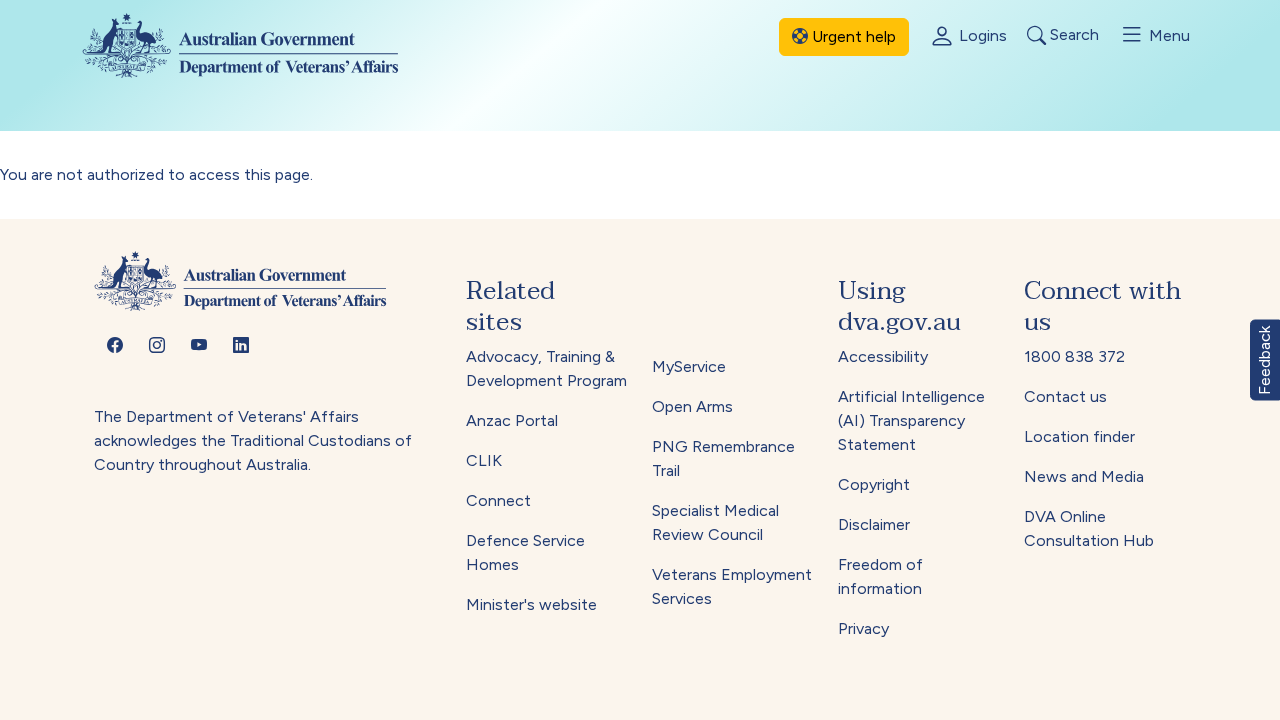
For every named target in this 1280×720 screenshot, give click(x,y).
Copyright (874, 484)
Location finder (1079, 436)
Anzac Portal (512, 420)
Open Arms (692, 406)
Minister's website (531, 604)
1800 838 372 (1074, 356)
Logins (981, 35)
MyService (689, 366)
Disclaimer (874, 524)
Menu (1167, 35)
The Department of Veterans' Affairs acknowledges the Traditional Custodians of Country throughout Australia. (253, 440)
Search (1072, 35)
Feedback (1264, 360)
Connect (498, 500)
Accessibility (883, 356)
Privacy (863, 628)
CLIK (484, 460)
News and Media (1084, 476)
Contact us (1065, 396)
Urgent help (852, 36)
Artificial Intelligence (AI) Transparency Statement (911, 420)
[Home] (256, 45)
